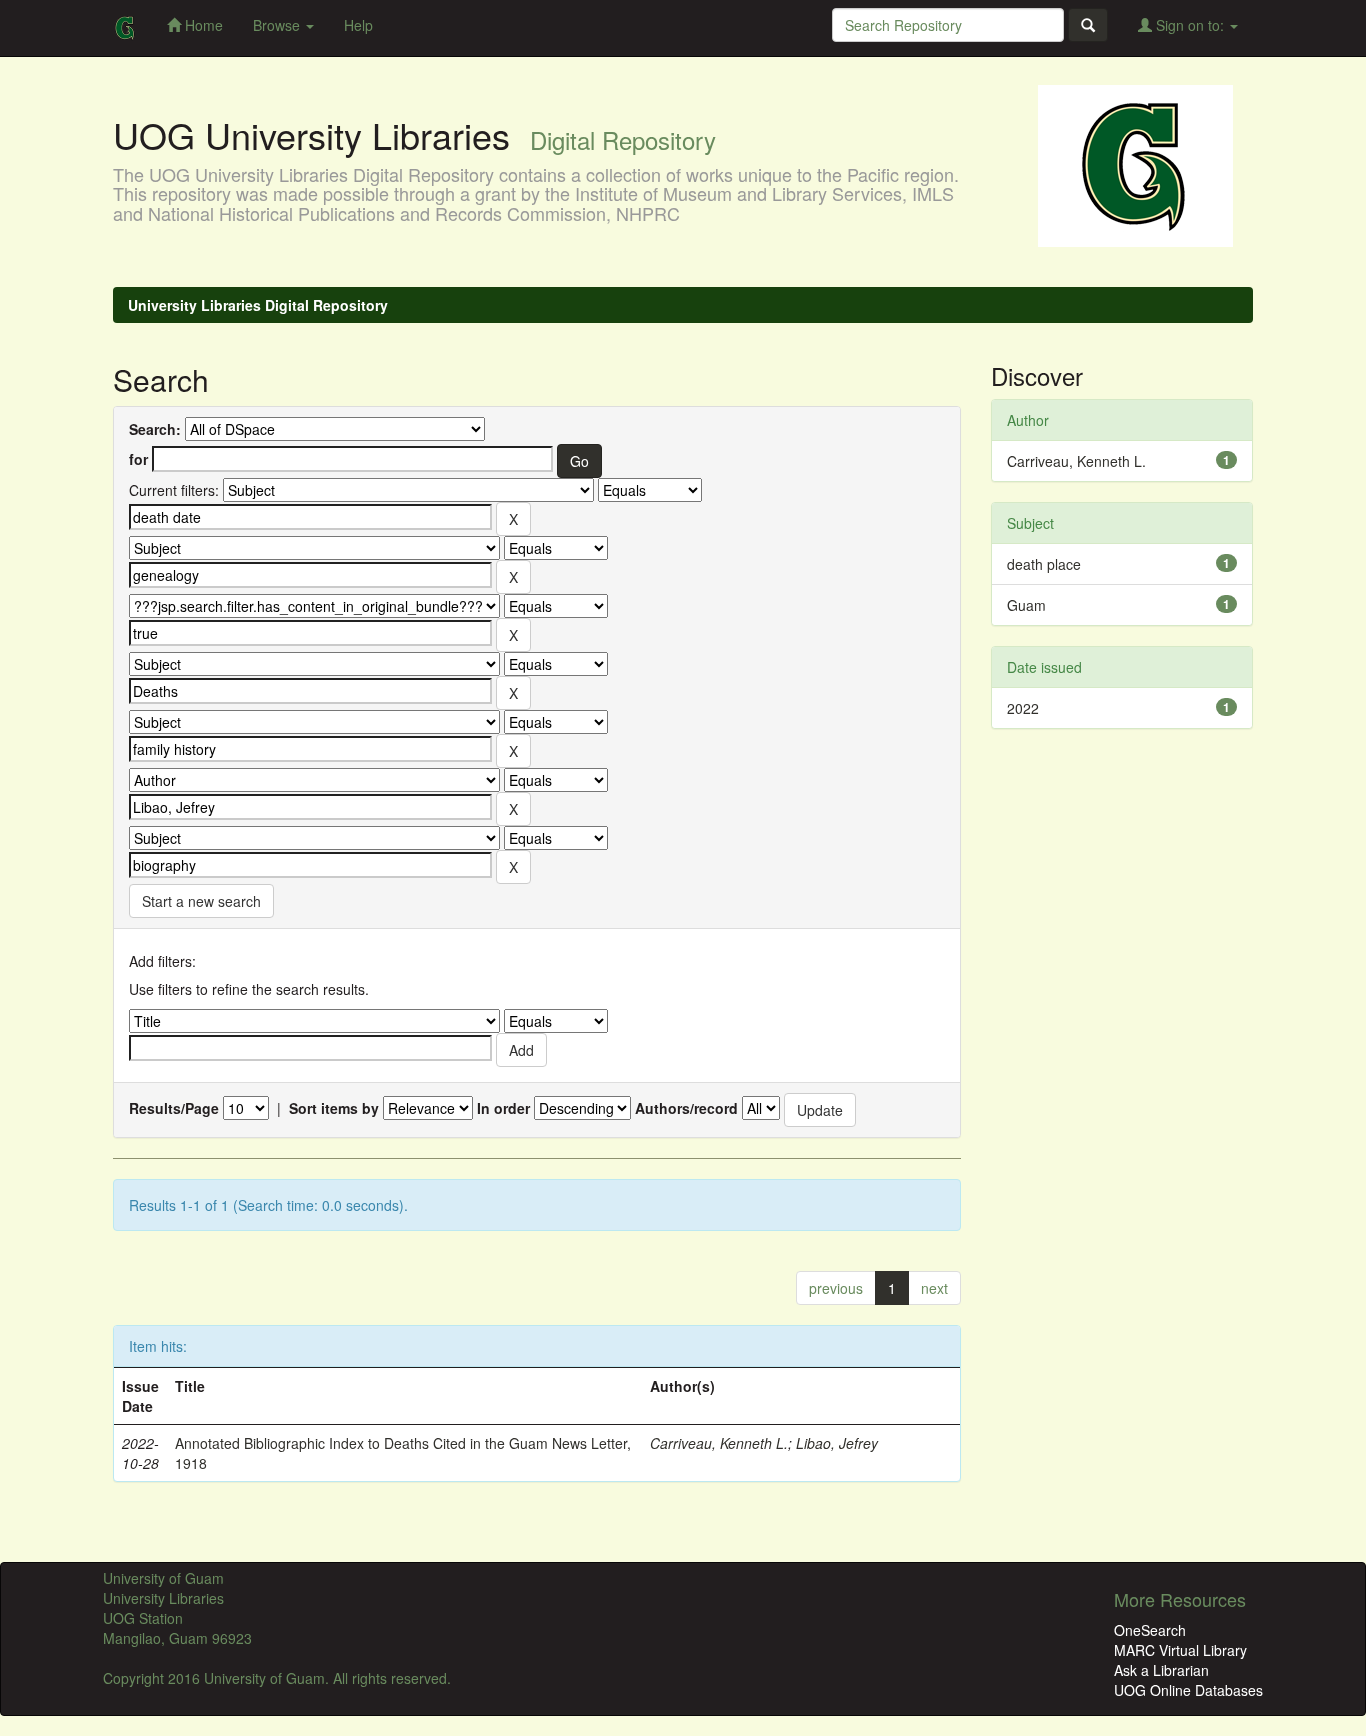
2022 (1023, 708)
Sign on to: (1190, 25)
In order (503, 1108)
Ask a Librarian (1161, 1670)
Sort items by (334, 1108)
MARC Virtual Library (1180, 1650)
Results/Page (174, 1108)
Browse (278, 25)
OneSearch (1150, 1630)
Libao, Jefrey (837, 1443)
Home (202, 25)
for (138, 459)
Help (358, 25)
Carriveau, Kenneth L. (719, 1443)
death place (1044, 564)
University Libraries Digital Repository (258, 305)
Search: (155, 429)
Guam (1026, 605)
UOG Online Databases (1188, 1690)
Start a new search (201, 901)
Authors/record (686, 1108)
